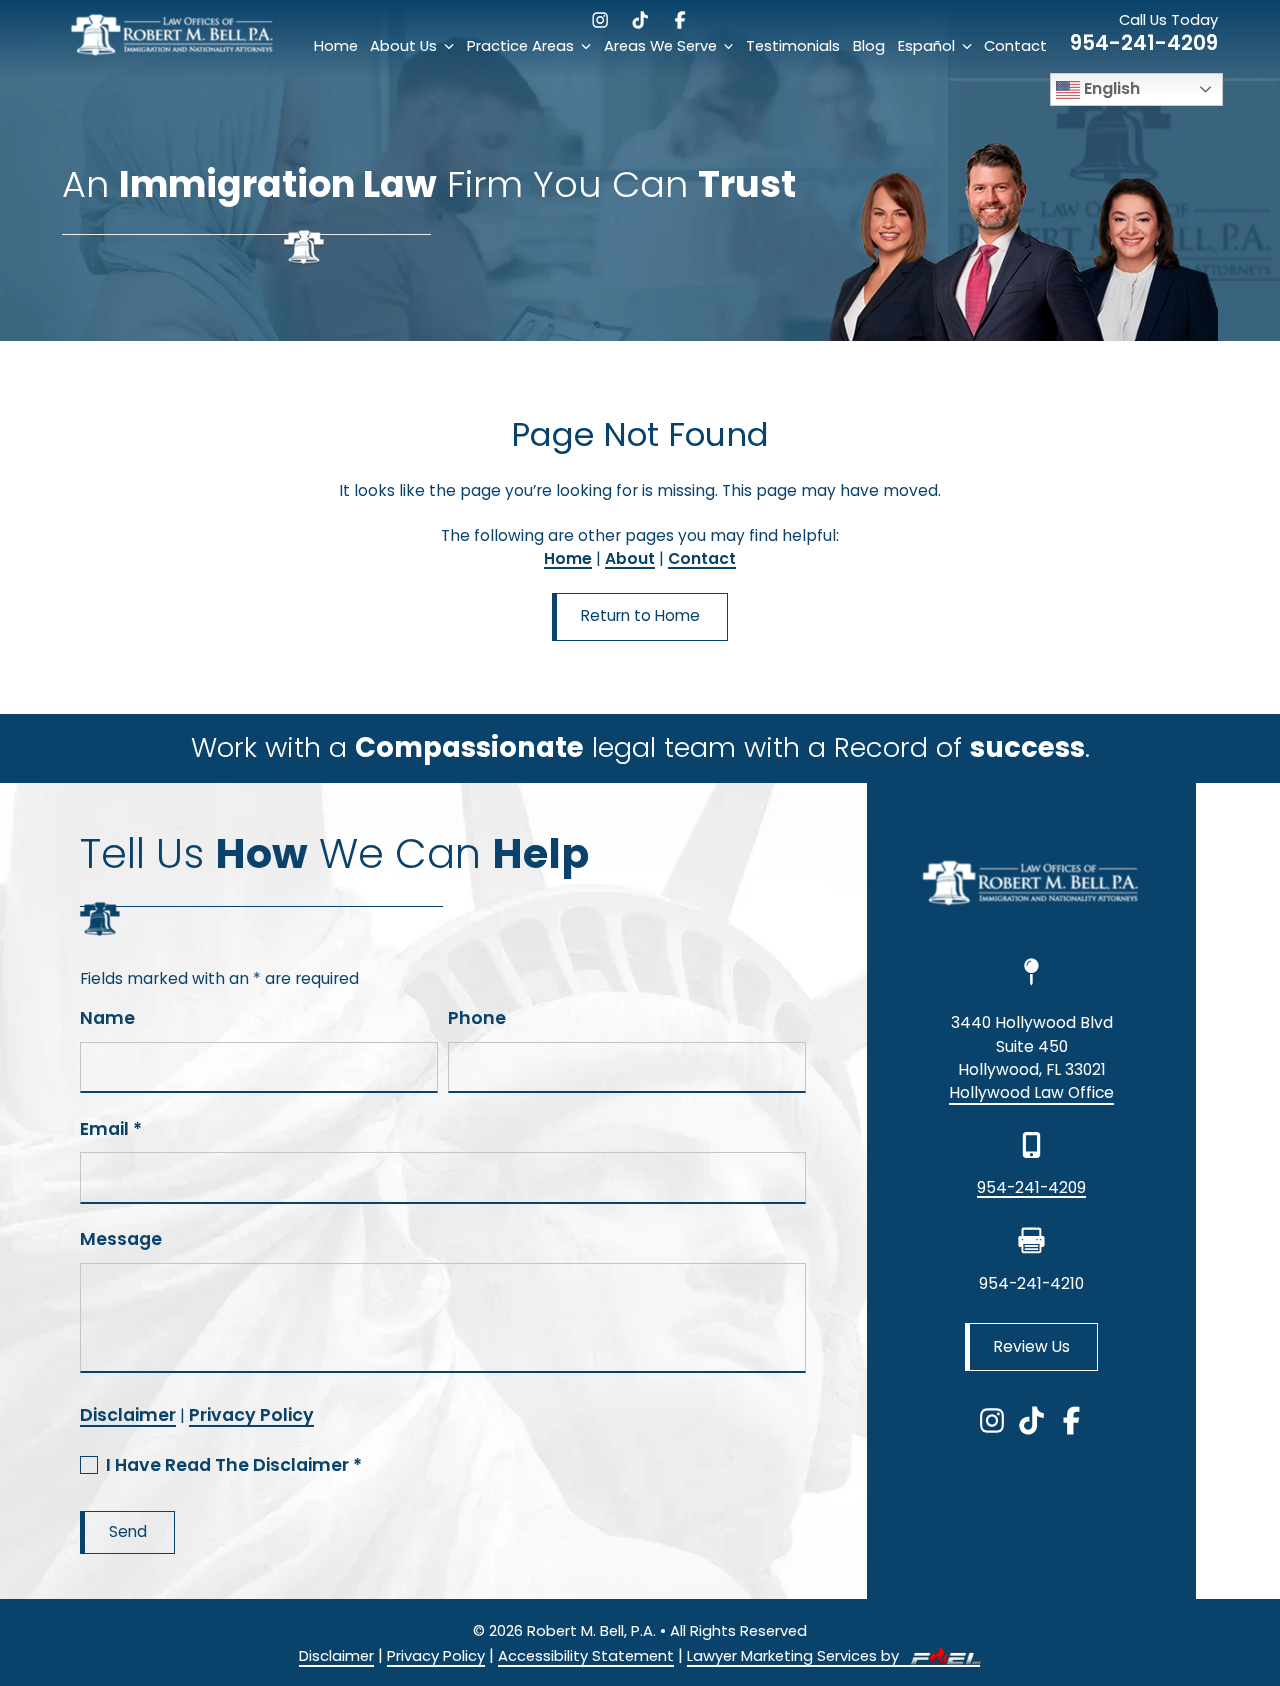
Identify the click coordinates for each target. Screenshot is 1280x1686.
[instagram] (600, 20)
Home (336, 45)
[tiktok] (640, 20)
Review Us (1032, 1346)
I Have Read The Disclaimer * (234, 1465)
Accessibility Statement (586, 1655)
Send (128, 1531)
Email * (111, 1129)
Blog (869, 45)
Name (107, 1018)
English (1110, 88)
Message (121, 1239)
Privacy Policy (251, 1415)
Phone (477, 1018)
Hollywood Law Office (1031, 1092)
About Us (403, 45)
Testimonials (793, 45)
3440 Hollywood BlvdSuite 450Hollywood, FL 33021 (1032, 1046)
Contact (1015, 45)
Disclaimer (128, 1415)
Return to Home (640, 615)
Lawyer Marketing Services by (795, 1655)
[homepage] (173, 54)
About (630, 558)
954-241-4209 (1144, 42)
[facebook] (680, 20)
